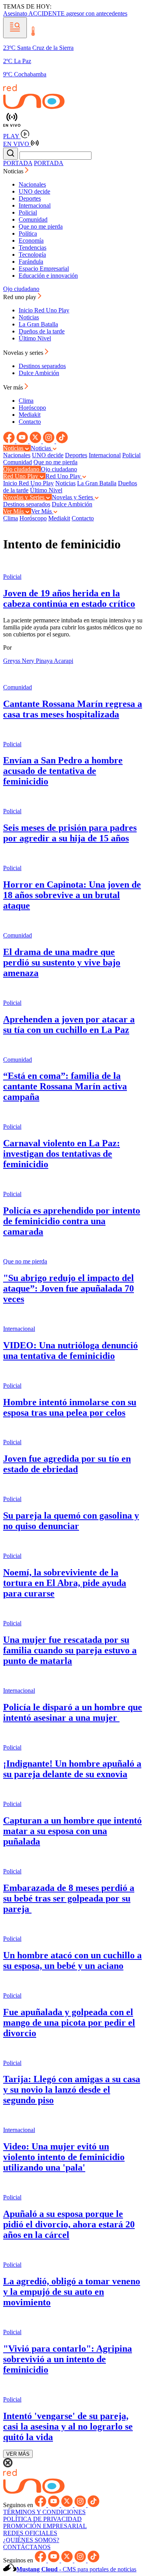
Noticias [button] (14, 171)
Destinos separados (42, 366)
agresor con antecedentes (97, 13)
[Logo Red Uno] (34, 107)
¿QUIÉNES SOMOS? (31, 2540)
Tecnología (32, 255)
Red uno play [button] (20, 297)
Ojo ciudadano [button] (22, 469)
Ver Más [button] (14, 511)
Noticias (29, 317)
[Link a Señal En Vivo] (73, 120)
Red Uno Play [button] (21, 476)
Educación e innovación (48, 276)
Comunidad (33, 219)
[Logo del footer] (34, 2492)
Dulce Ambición (39, 373)
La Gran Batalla (38, 324)
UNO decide (34, 191)
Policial (28, 212)
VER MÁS (18, 2454)
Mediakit (30, 415)
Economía (31, 241)
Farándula (31, 262)
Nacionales (32, 184)
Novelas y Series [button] (25, 497)
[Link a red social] (10, 441)
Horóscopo (32, 408)
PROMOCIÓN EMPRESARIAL (45, 2526)
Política (28, 233)
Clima (26, 401)
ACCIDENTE (47, 13)
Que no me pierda (41, 226)
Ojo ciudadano (21, 289)
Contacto (30, 422)
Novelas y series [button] (24, 353)
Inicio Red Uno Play (44, 310)
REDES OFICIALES (30, 2533)
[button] (15, 28)
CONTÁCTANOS (27, 2547)
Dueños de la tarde (42, 331)
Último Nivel (35, 338)
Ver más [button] (14, 387)
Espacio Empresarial (44, 269)
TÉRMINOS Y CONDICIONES (44, 2512)
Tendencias (33, 248)
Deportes (30, 198)
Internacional (35, 205)
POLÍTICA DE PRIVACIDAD (42, 2519)
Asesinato (16, 13)
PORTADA (18, 163)
